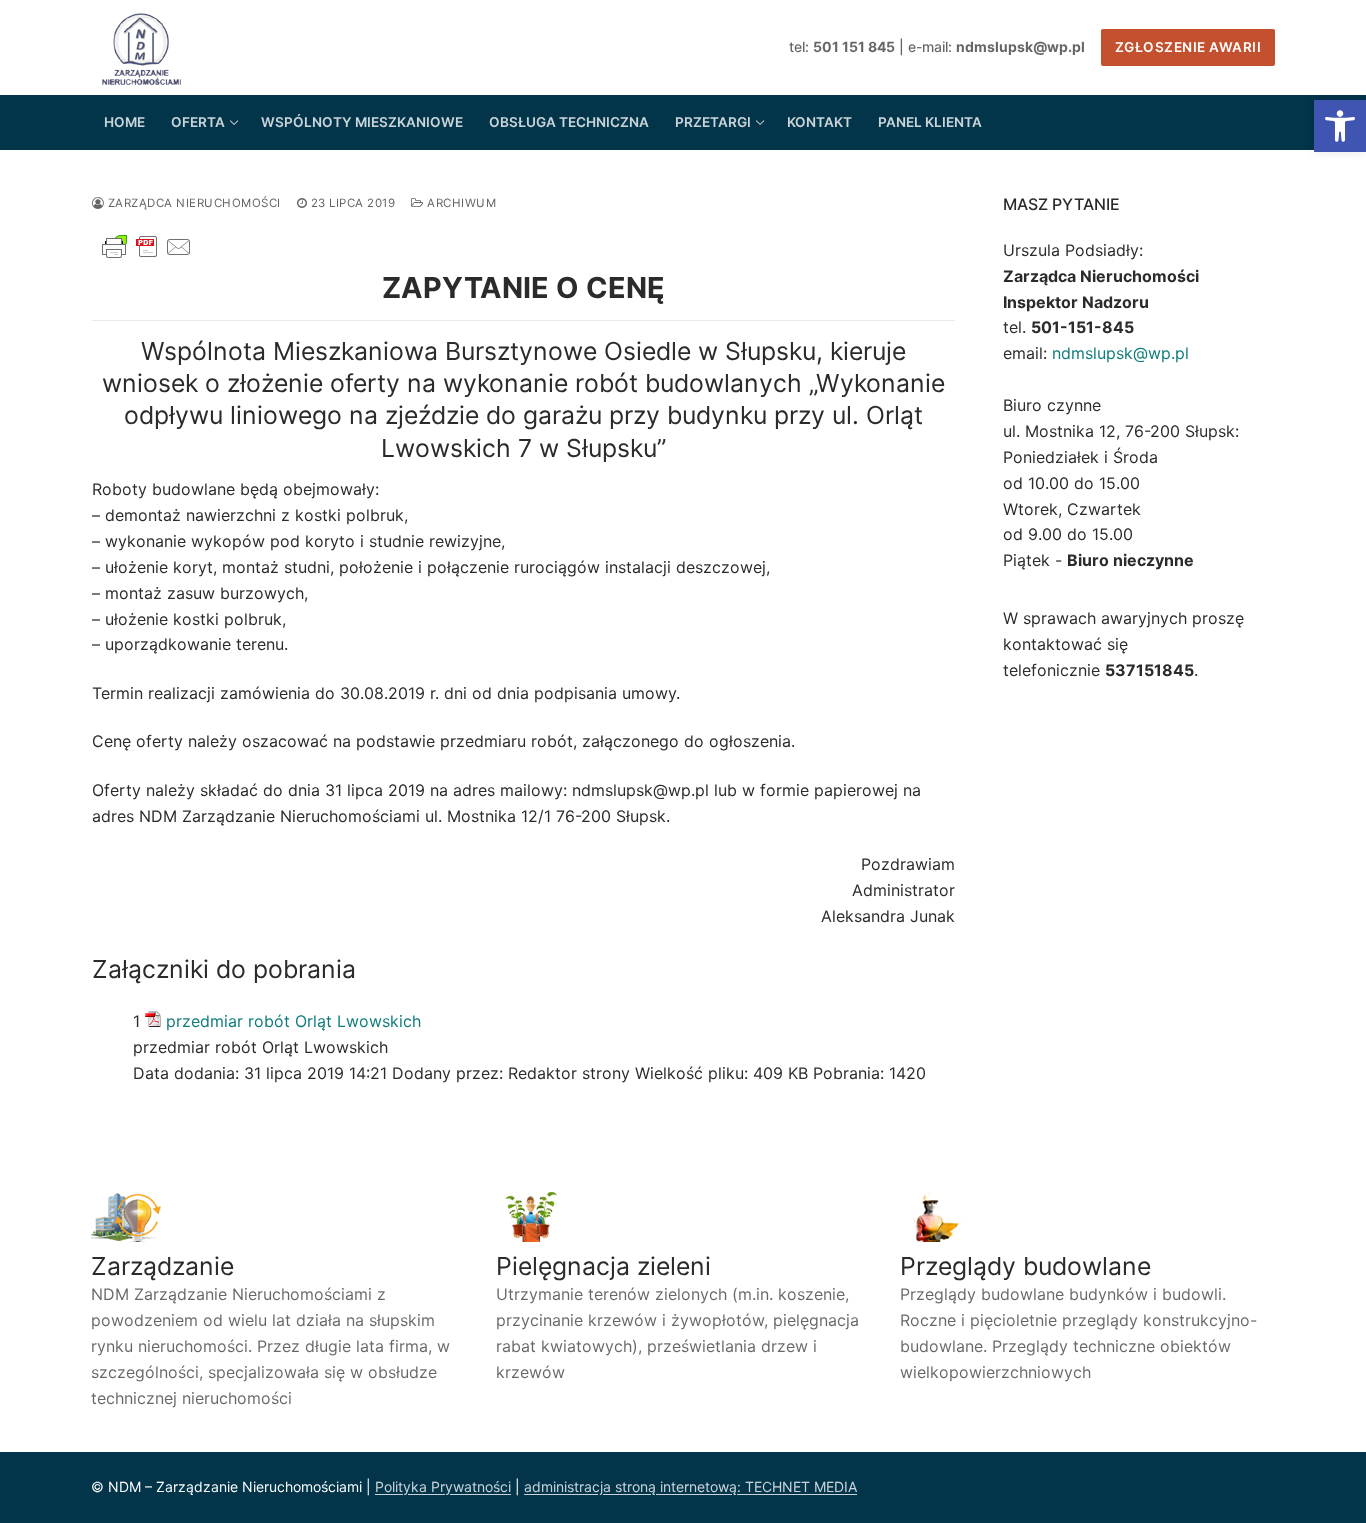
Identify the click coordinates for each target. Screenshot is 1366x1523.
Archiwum (460, 203)
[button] (1340, 126)
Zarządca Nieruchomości (192, 203)
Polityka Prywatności (443, 1486)
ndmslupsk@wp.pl (1120, 353)
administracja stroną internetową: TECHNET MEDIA (690, 1486)
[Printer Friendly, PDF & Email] (147, 256)
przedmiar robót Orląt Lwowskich (293, 1021)
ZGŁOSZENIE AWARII (1188, 47)
